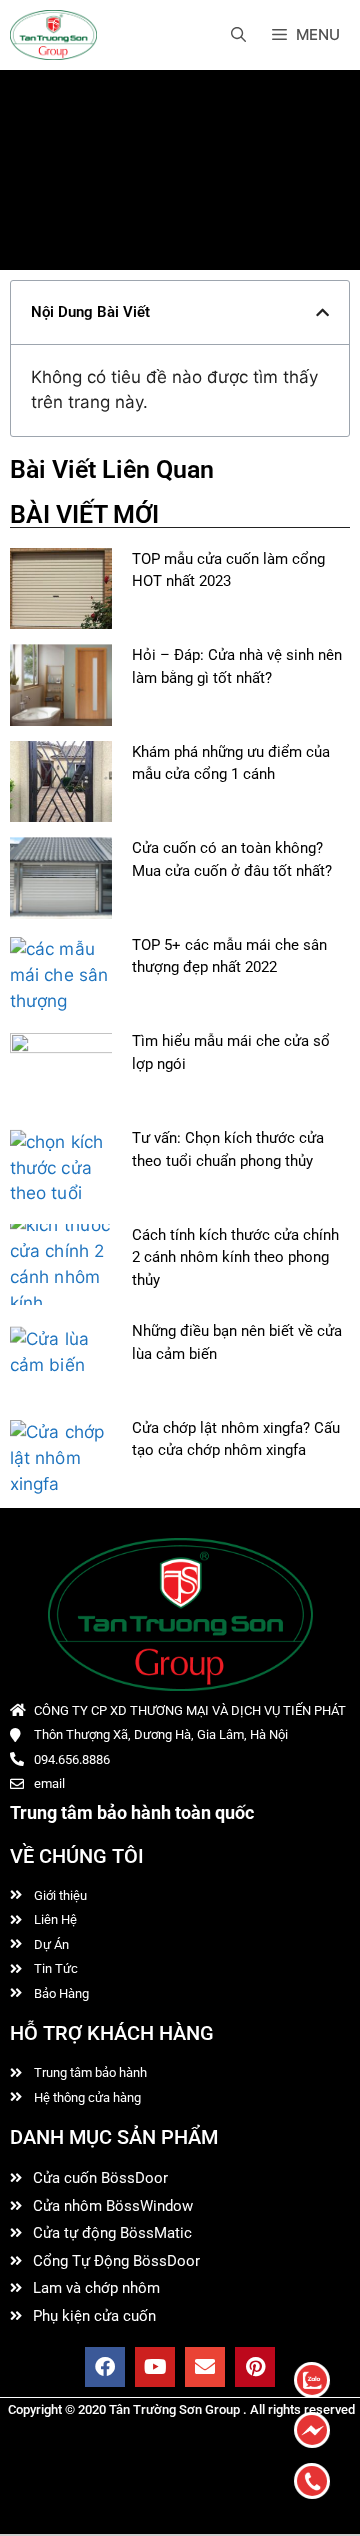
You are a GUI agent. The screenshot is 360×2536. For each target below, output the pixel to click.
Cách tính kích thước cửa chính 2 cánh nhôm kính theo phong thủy (235, 1257)
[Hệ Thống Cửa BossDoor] (53, 35)
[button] (322, 312)
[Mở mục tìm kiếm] (238, 35)
